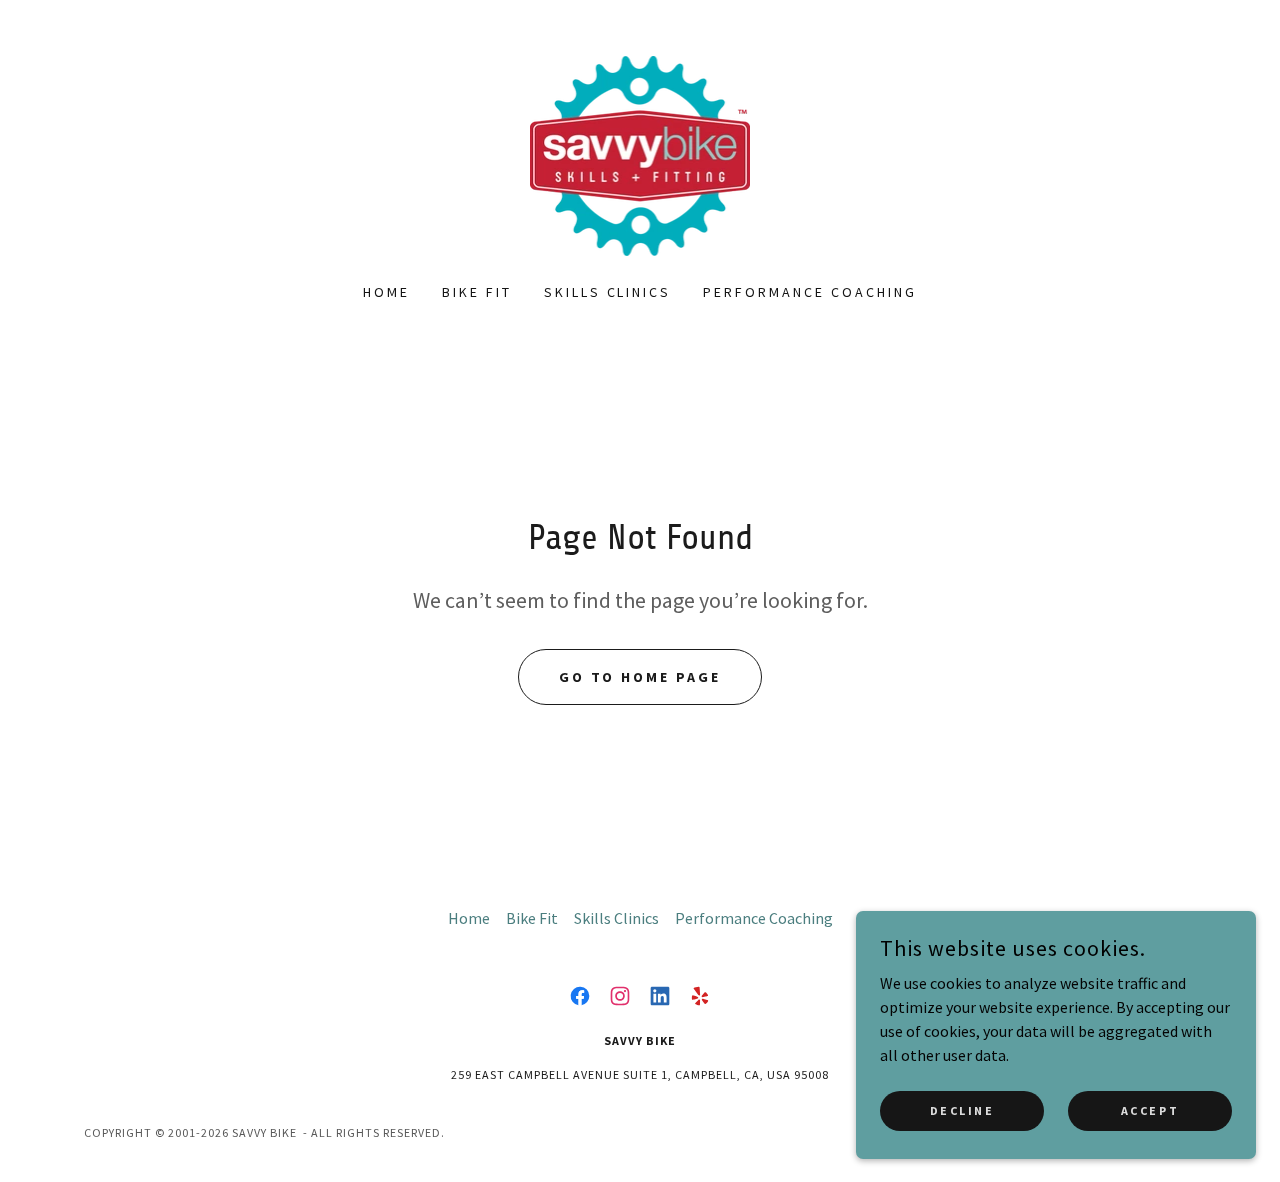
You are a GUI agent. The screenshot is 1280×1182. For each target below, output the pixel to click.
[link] (640, 154)
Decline (962, 1110)
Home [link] (386, 292)
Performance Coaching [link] (810, 292)
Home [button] (469, 918)
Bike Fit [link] (477, 292)
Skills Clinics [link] (608, 292)
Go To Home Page (640, 677)
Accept (1150, 1110)
